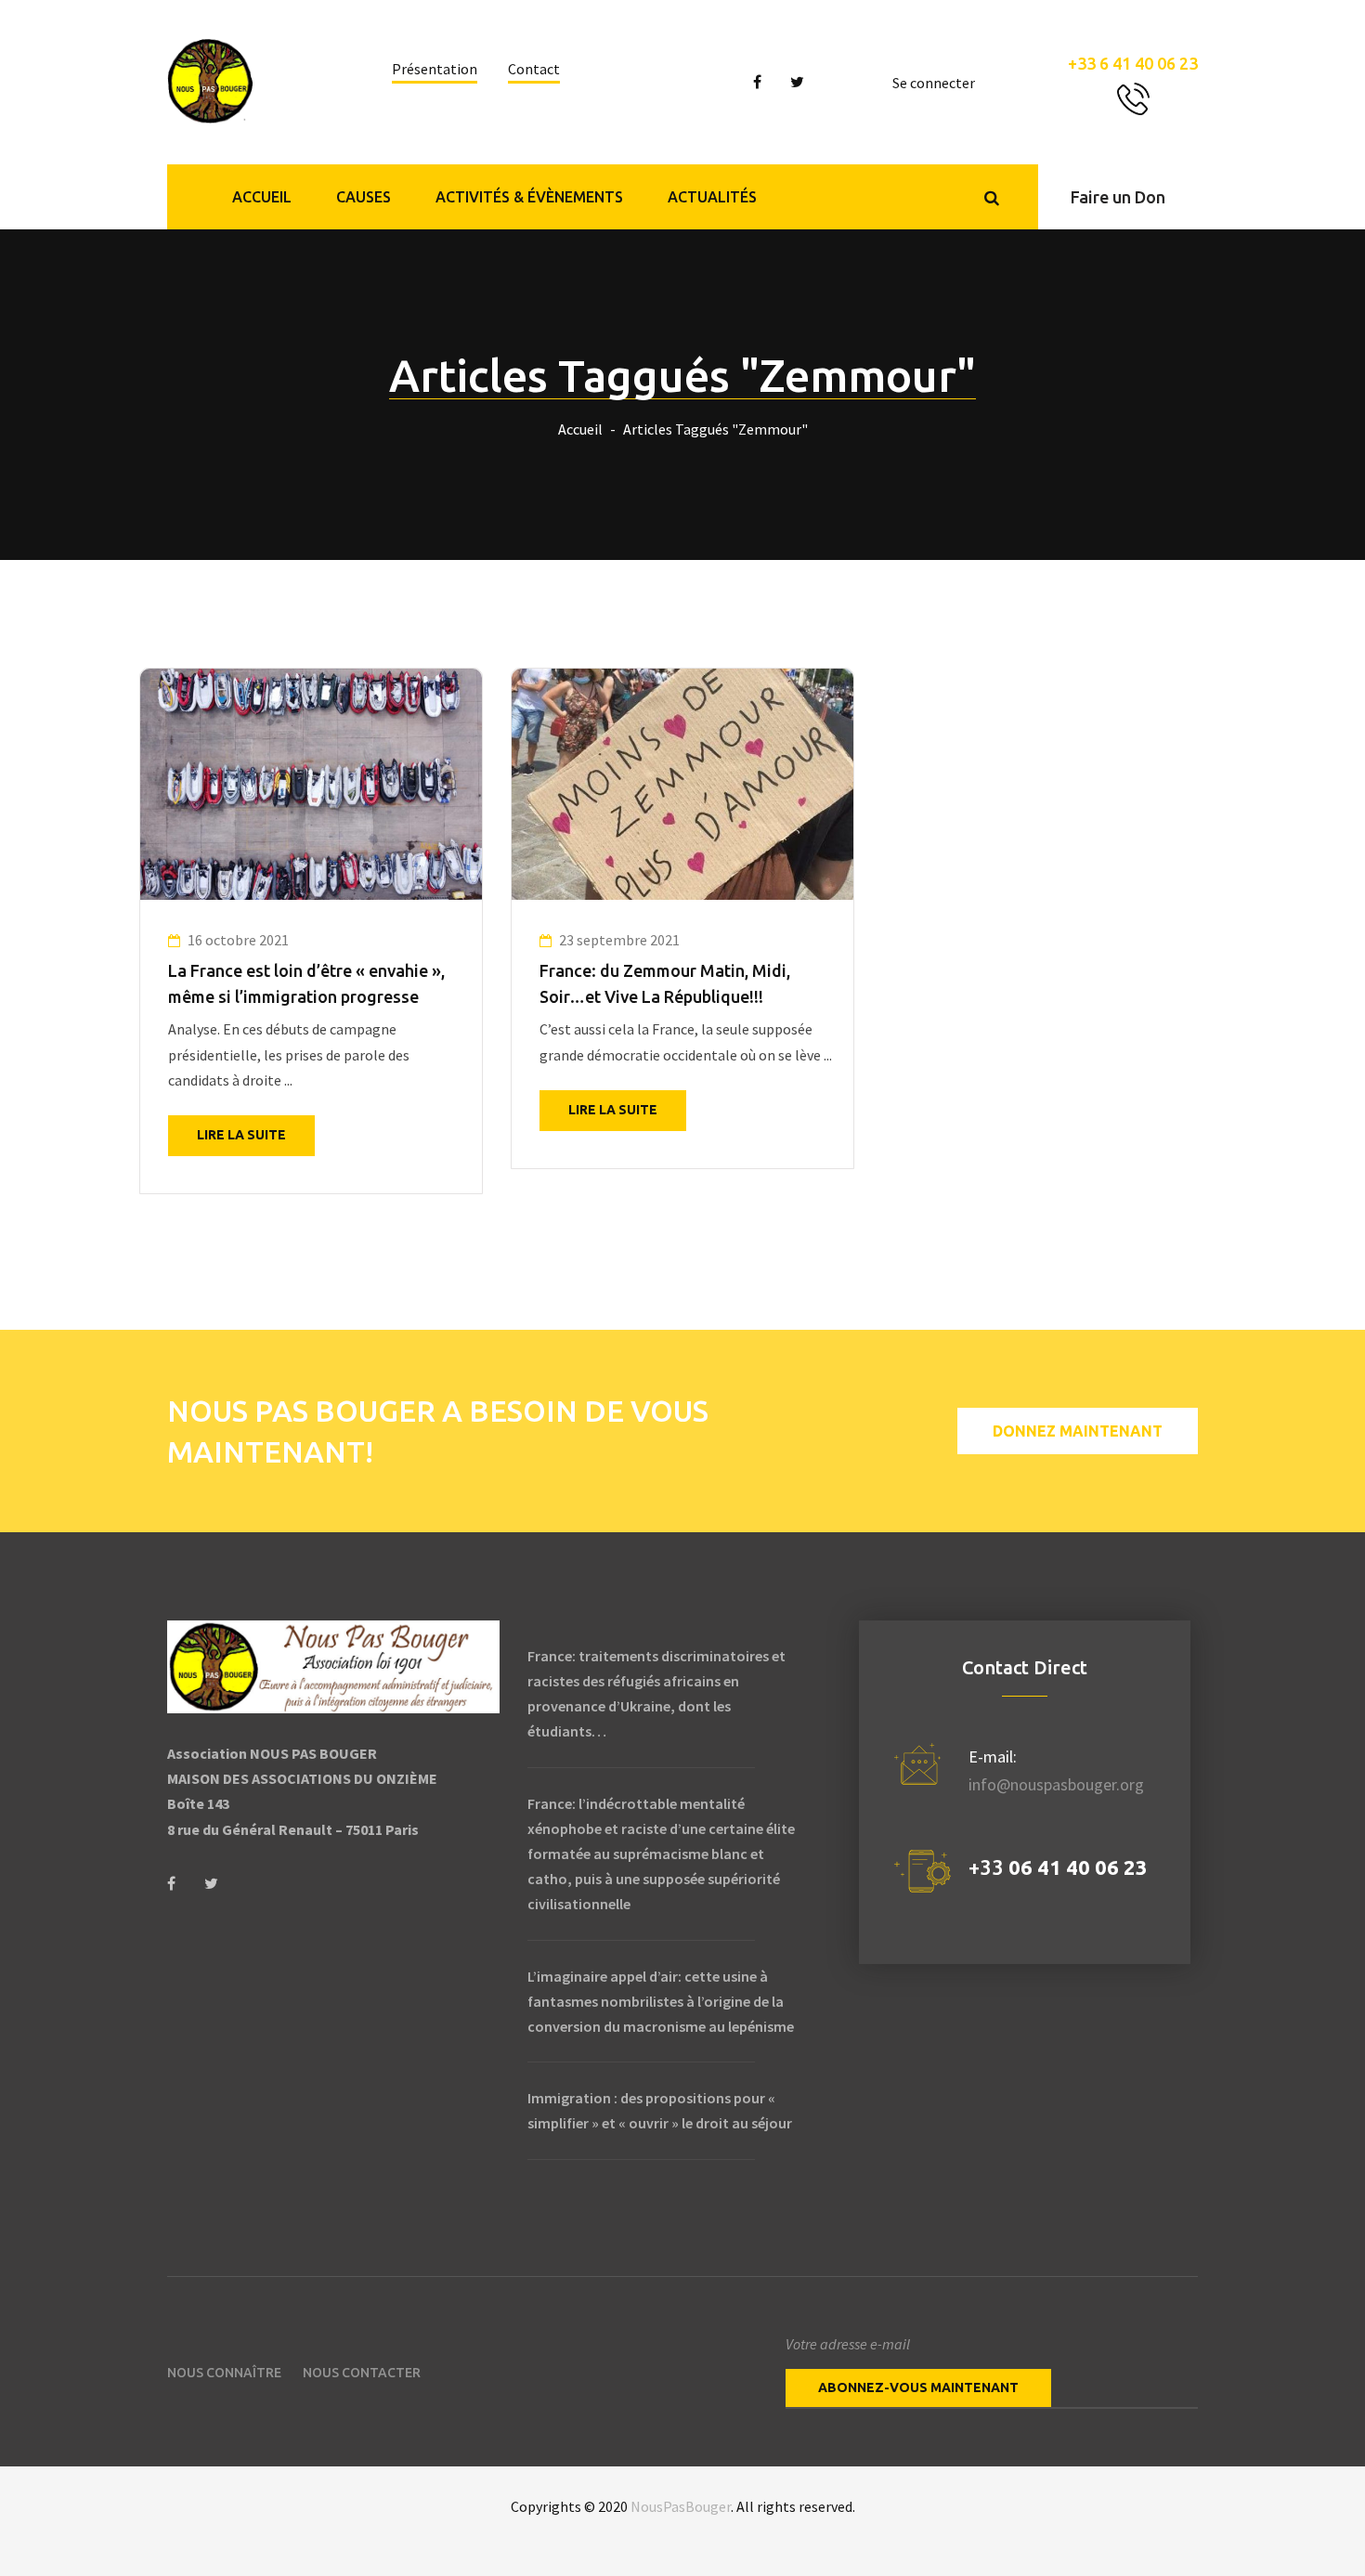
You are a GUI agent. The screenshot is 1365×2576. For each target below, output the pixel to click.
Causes (364, 197)
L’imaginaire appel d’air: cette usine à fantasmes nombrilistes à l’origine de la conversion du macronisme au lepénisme (661, 2001)
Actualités (712, 197)
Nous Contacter (362, 2373)
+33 (1058, 1867)
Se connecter (934, 83)
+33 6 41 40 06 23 (1133, 63)
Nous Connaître (224, 2373)
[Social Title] (171, 1884)
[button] (1118, 197)
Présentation (435, 69)
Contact (534, 69)
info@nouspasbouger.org (1056, 1784)
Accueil (262, 197)
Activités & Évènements (529, 197)
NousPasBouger (681, 2506)
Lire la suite (241, 1135)
